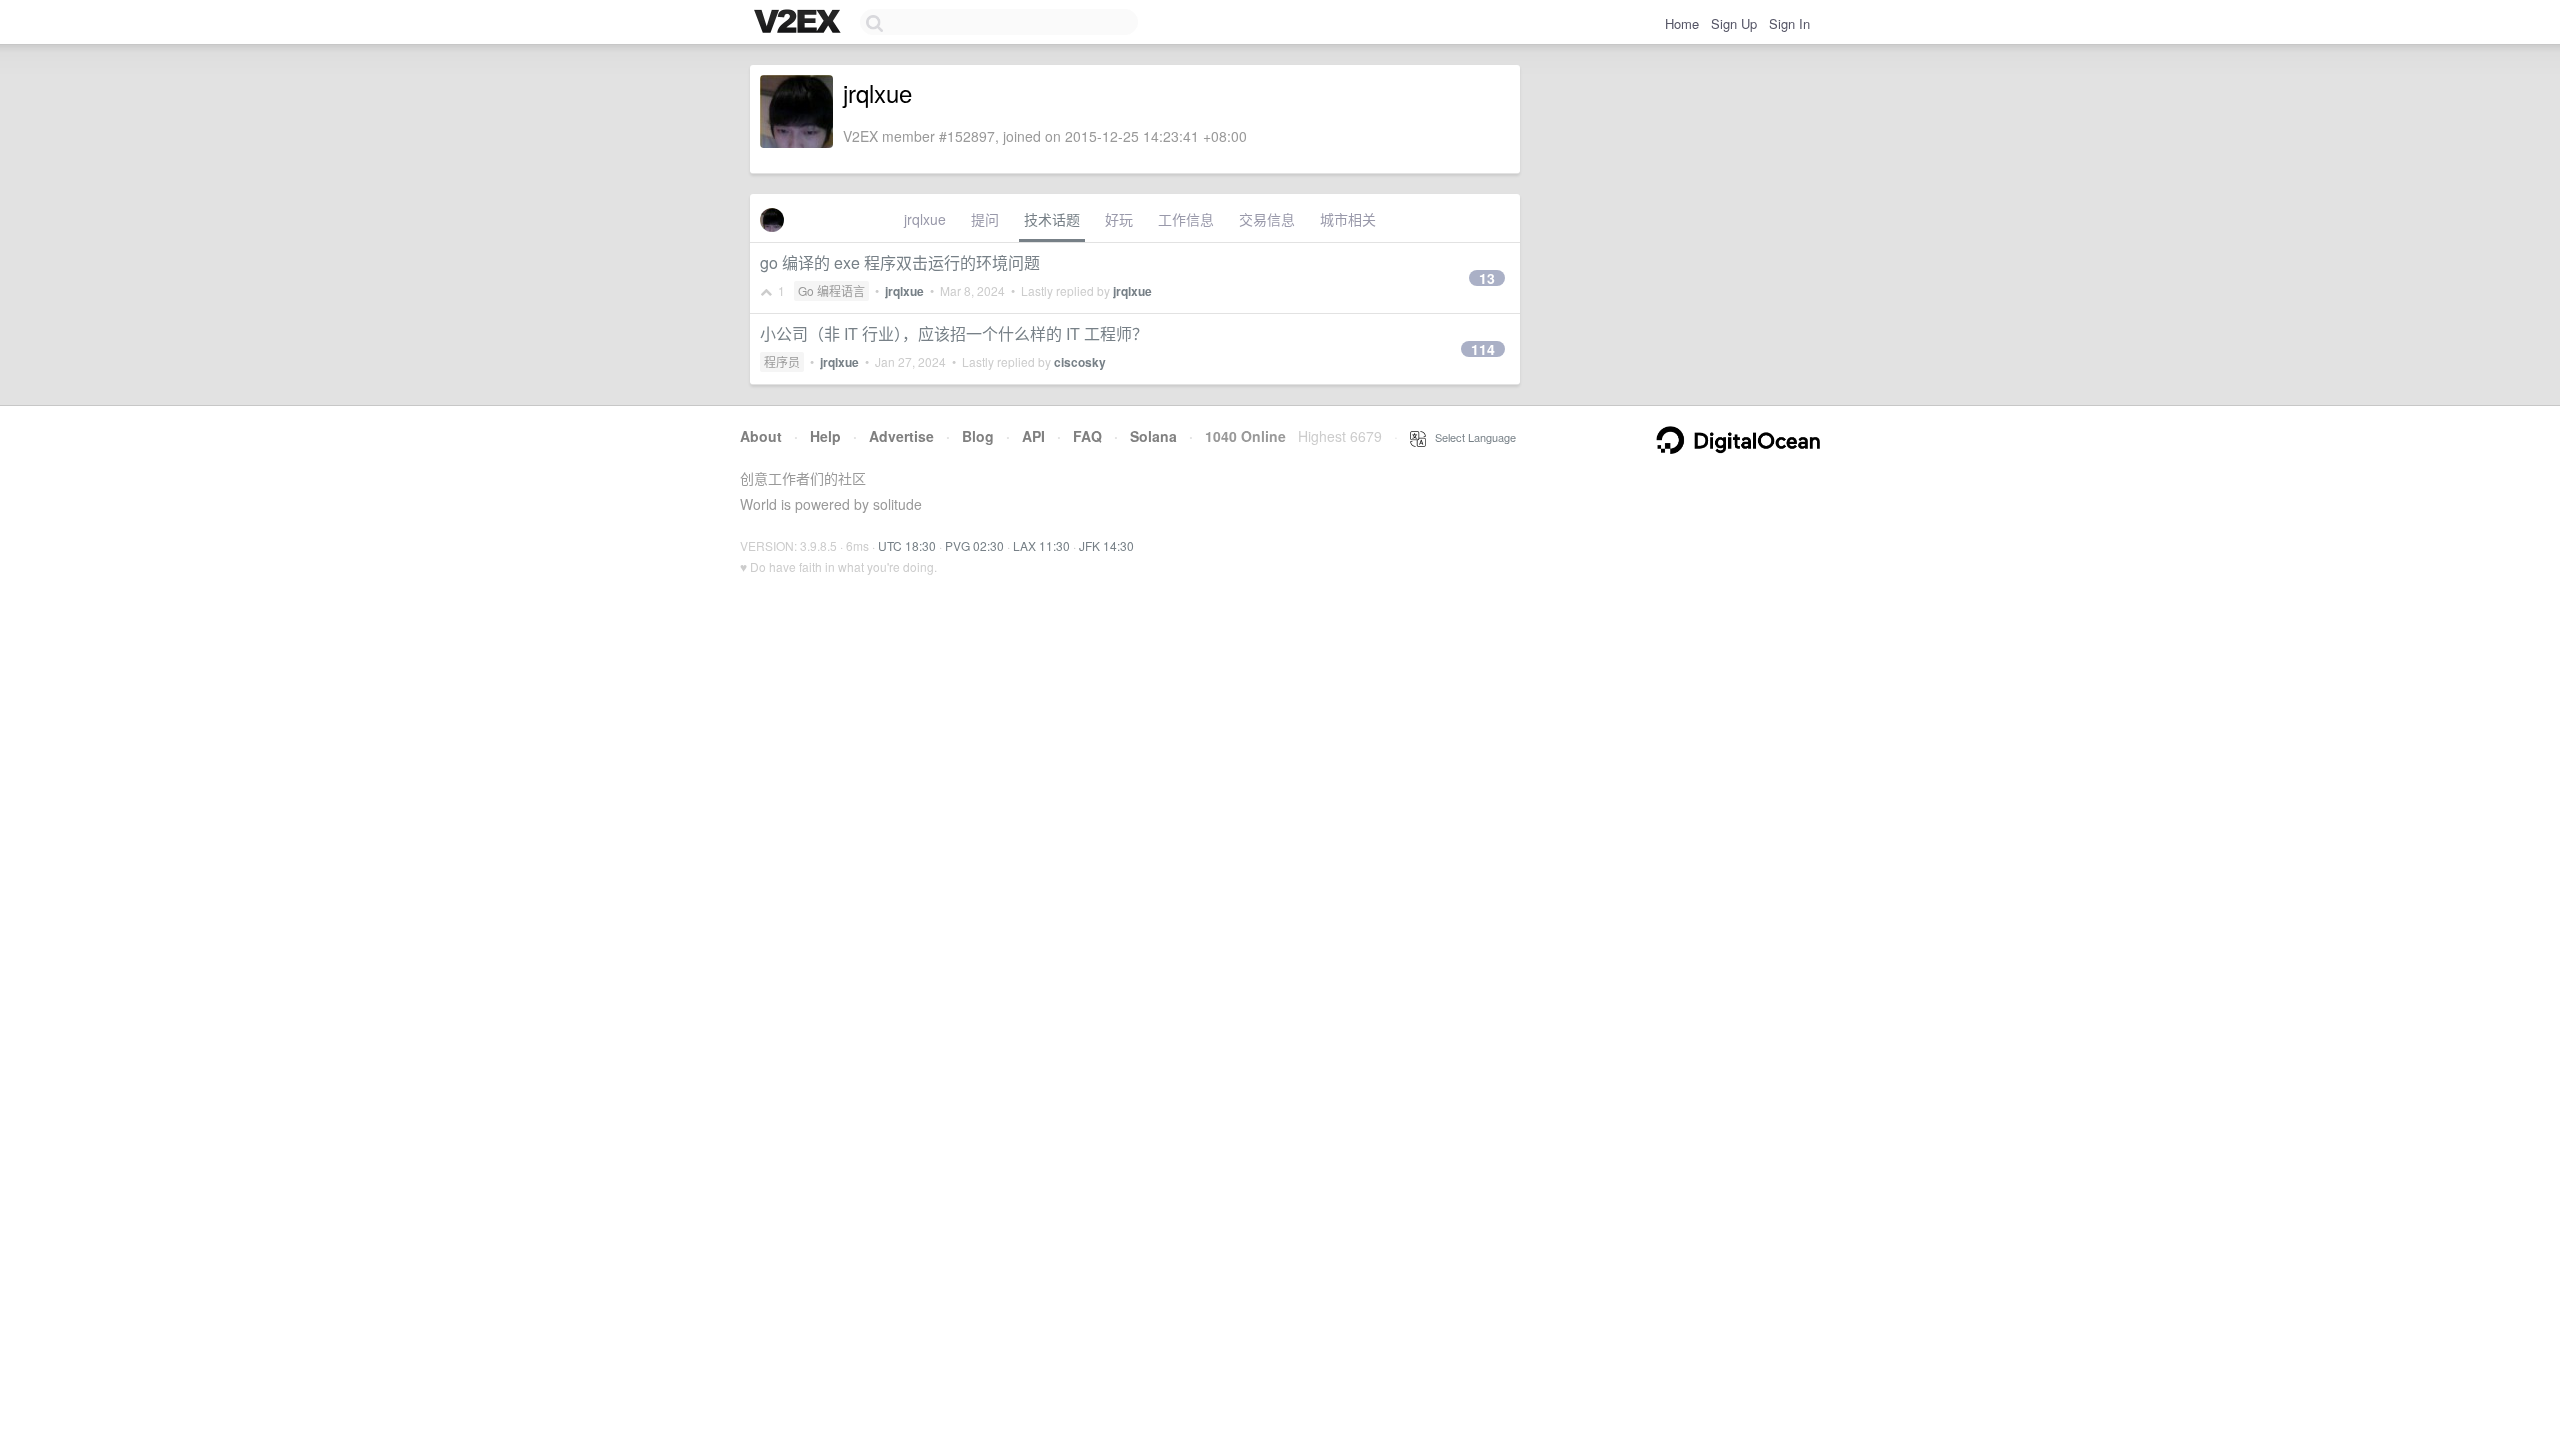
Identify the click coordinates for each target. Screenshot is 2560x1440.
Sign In (1789, 23)
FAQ (1087, 436)
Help (825, 436)
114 (1483, 349)
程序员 (782, 361)
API (1033, 436)
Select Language (1471, 437)
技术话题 (1052, 219)
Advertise (901, 436)
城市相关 (1348, 219)
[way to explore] (800, 23)
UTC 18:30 (907, 545)
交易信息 (1267, 219)
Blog (978, 436)
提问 (985, 219)
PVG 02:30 (974, 545)
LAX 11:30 (1041, 545)
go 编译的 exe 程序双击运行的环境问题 (900, 262)
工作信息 (1186, 219)
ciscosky (1080, 362)
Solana (1153, 436)
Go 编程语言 (831, 290)
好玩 (1119, 219)
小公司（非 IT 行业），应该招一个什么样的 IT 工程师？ (954, 333)
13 (1487, 278)
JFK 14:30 (1106, 545)
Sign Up (1734, 23)
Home (1682, 23)
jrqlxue (925, 219)
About (761, 436)
